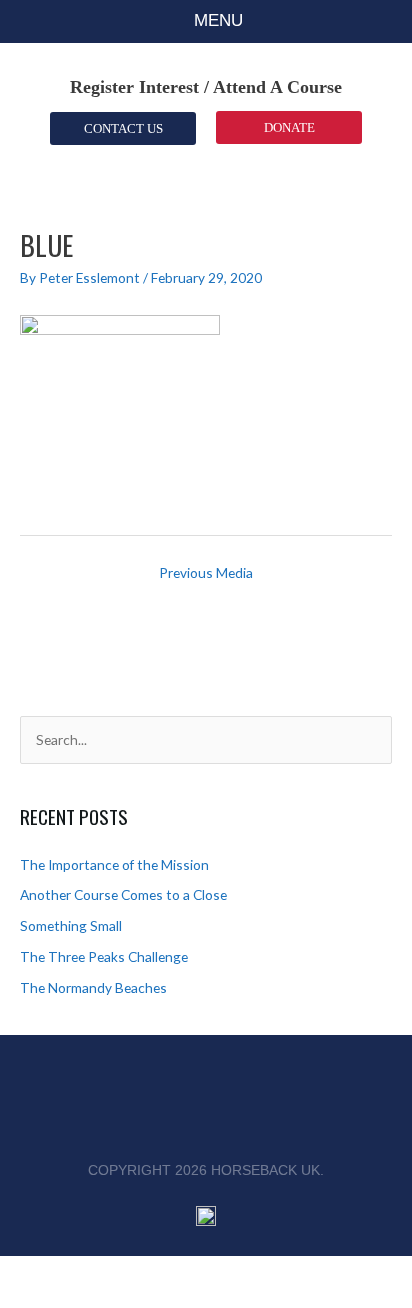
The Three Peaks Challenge (104, 956)
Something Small (71, 925)
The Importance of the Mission (114, 864)
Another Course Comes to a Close (123, 894)
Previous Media (206, 572)
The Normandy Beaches (93, 987)
